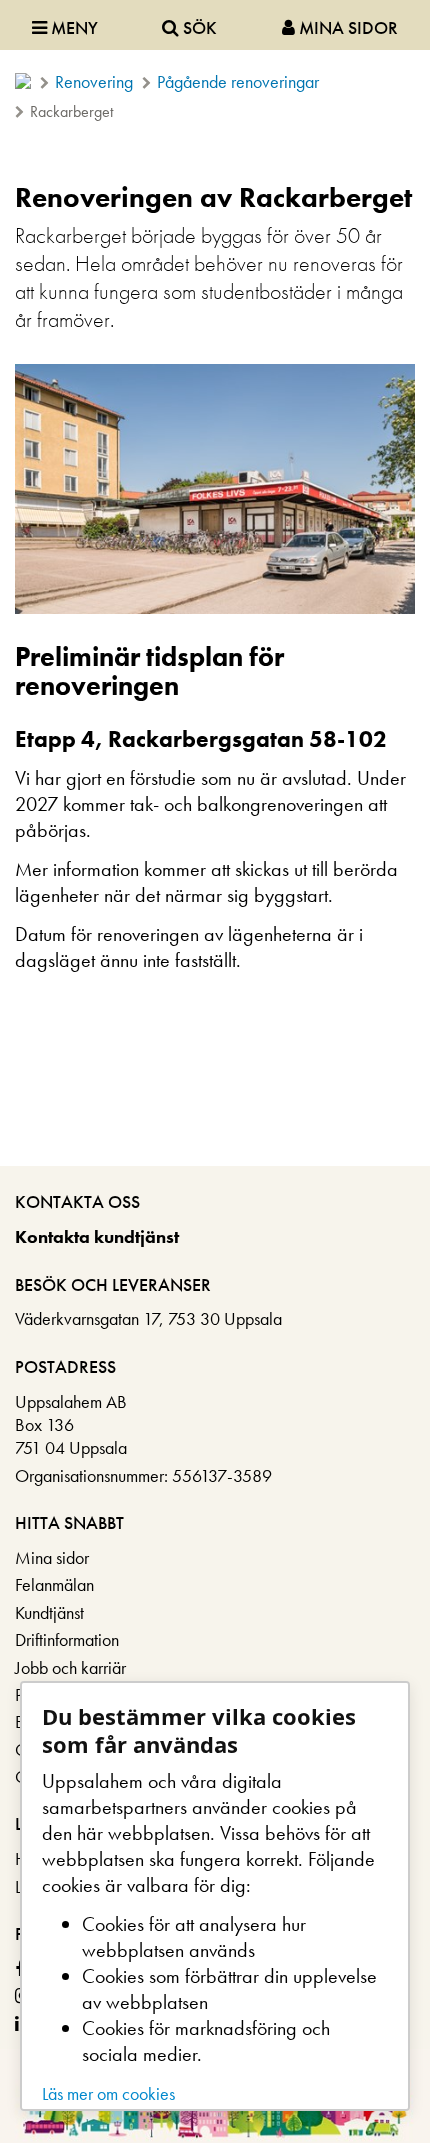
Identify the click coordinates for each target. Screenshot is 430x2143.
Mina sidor (52, 1557)
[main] (215, 666)
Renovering (94, 81)
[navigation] (215, 25)
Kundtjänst (49, 1612)
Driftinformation (67, 1639)
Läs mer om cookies (108, 2093)
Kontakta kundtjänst (97, 1236)
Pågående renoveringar (238, 81)
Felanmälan (54, 1584)
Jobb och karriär (70, 1667)
